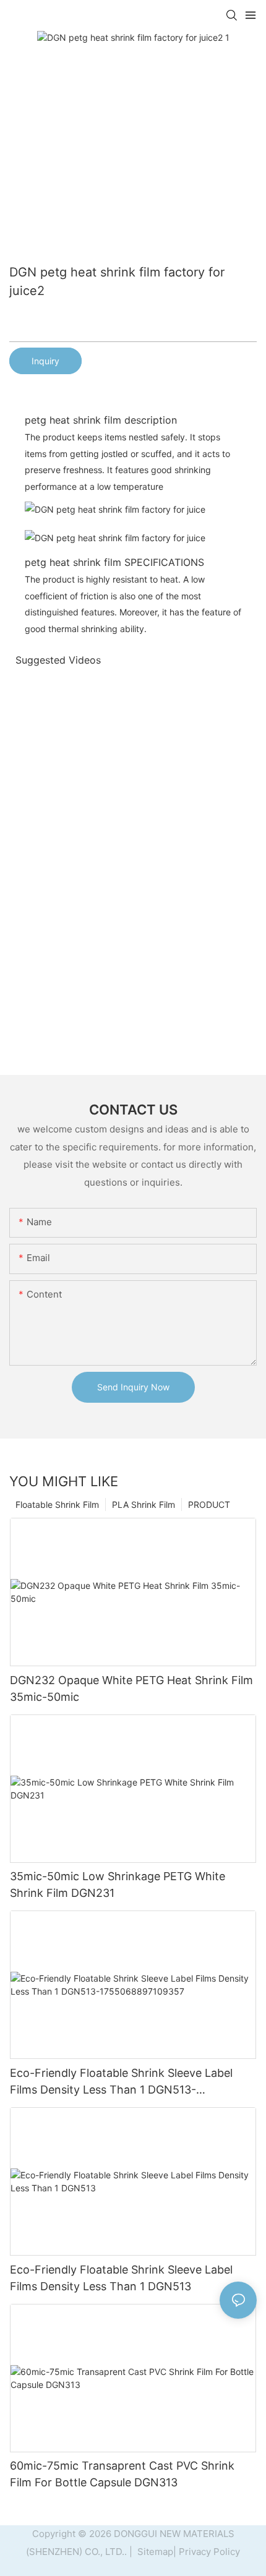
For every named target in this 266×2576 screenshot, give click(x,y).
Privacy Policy (209, 2552)
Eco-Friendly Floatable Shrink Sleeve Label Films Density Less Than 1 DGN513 (121, 2278)
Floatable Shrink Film (57, 1504)
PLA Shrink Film (144, 1504)
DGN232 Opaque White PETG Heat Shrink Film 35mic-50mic (131, 1688)
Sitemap (154, 2552)
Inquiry (45, 361)
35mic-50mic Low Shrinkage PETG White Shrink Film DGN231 (118, 1885)
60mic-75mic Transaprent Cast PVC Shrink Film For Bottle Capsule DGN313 (122, 2474)
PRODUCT (209, 1504)
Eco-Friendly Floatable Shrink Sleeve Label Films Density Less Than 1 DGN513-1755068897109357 (121, 2082)
